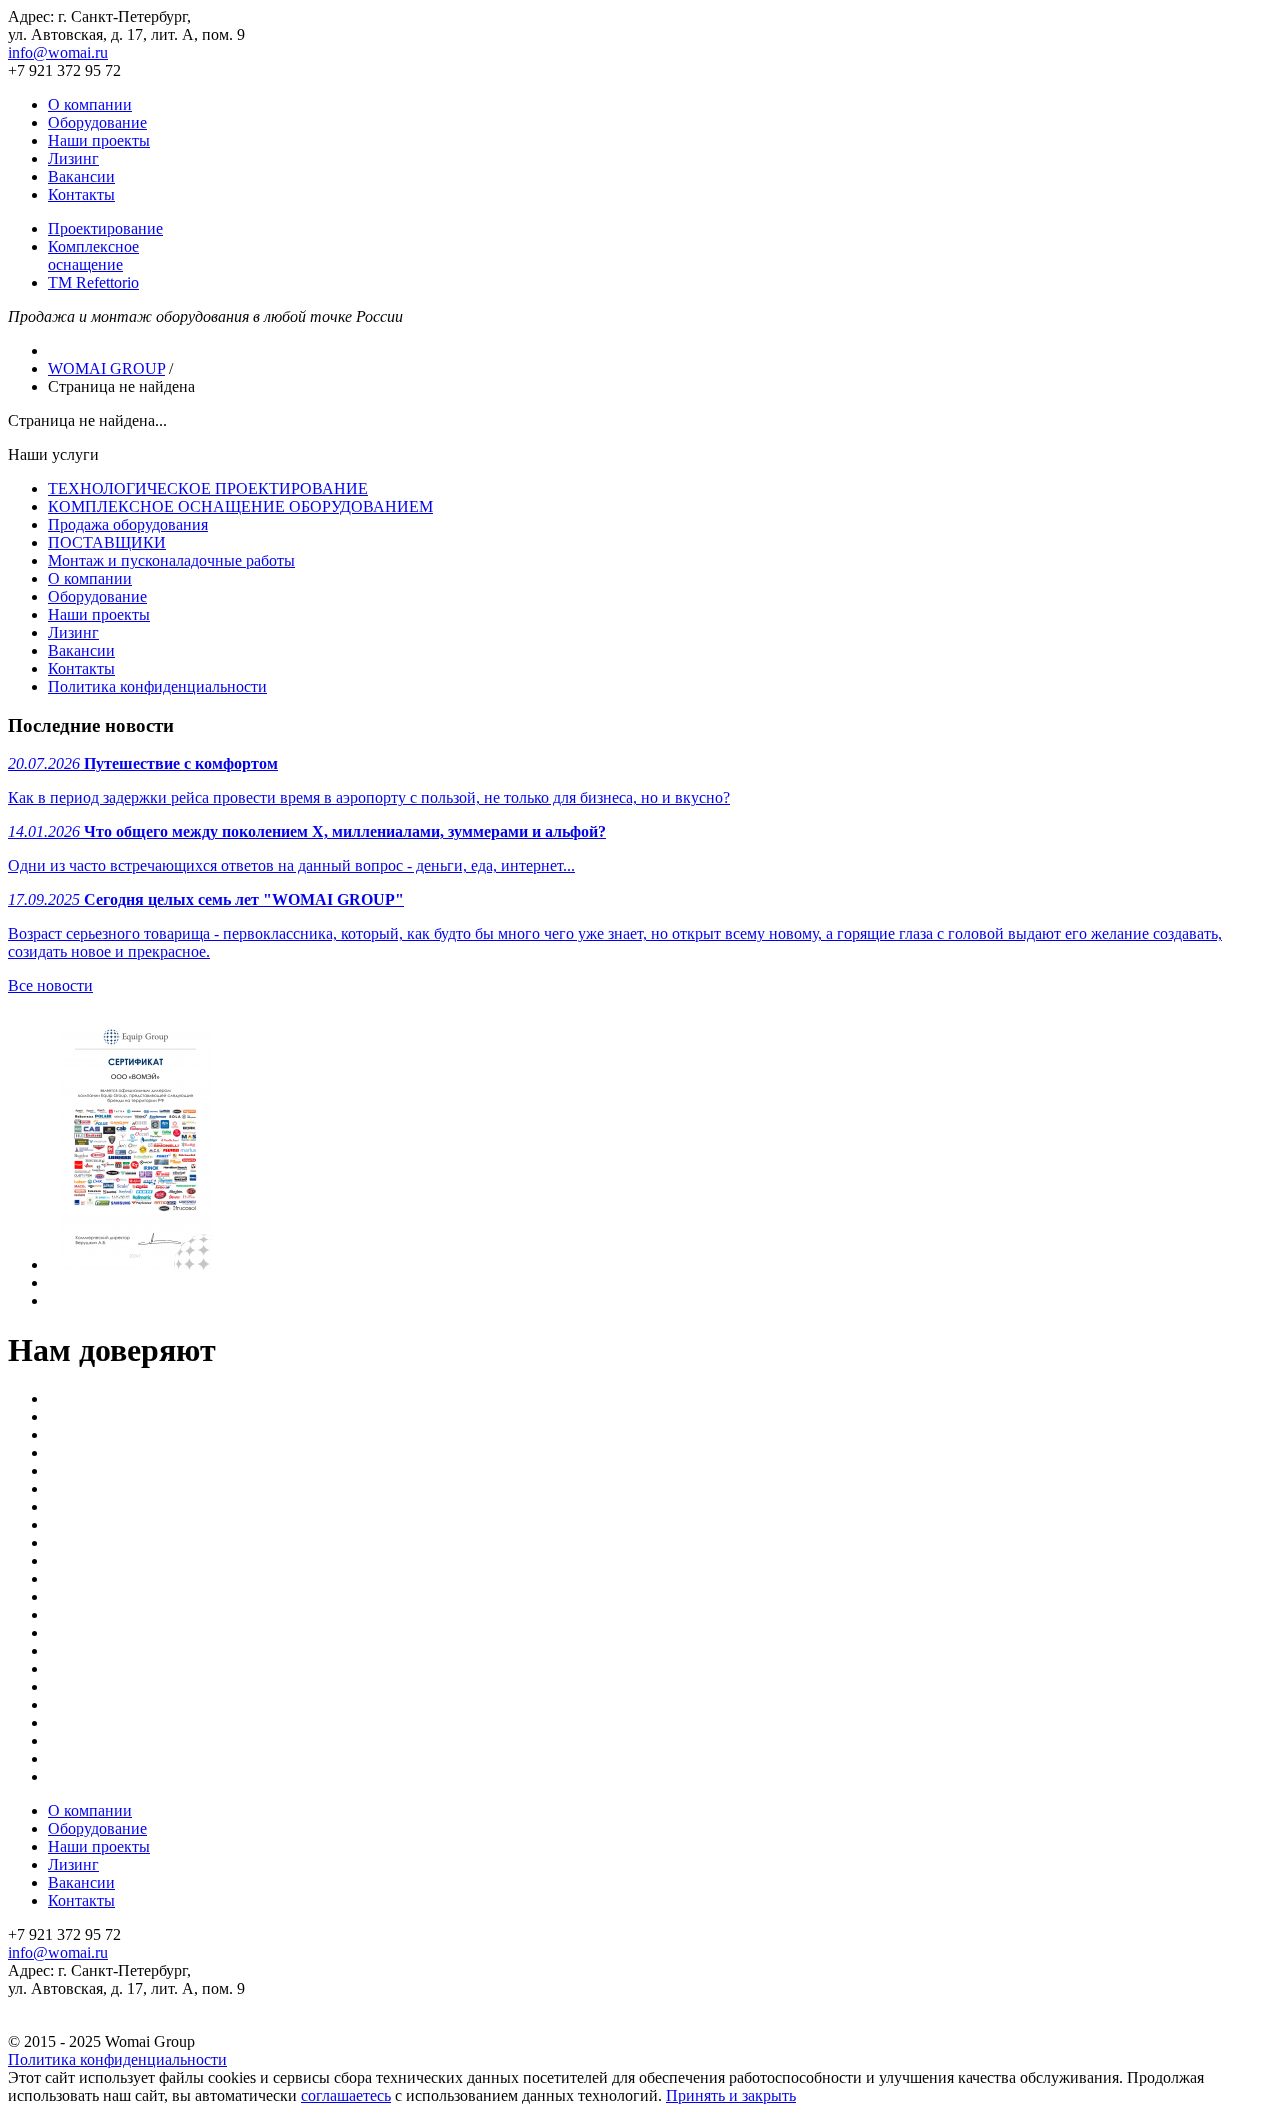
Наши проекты (99, 140)
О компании (90, 104)
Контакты (81, 194)
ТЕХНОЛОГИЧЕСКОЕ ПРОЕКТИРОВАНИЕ (208, 488)
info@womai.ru (58, 52)
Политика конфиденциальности (157, 686)
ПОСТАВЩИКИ (107, 542)
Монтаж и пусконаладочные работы (171, 560)
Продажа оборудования (128, 524)
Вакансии (81, 176)
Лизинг (73, 158)
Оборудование (97, 122)
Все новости (50, 985)
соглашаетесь (346, 2095)
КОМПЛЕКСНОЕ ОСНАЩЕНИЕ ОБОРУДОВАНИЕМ (240, 506)
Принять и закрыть (731, 2095)
